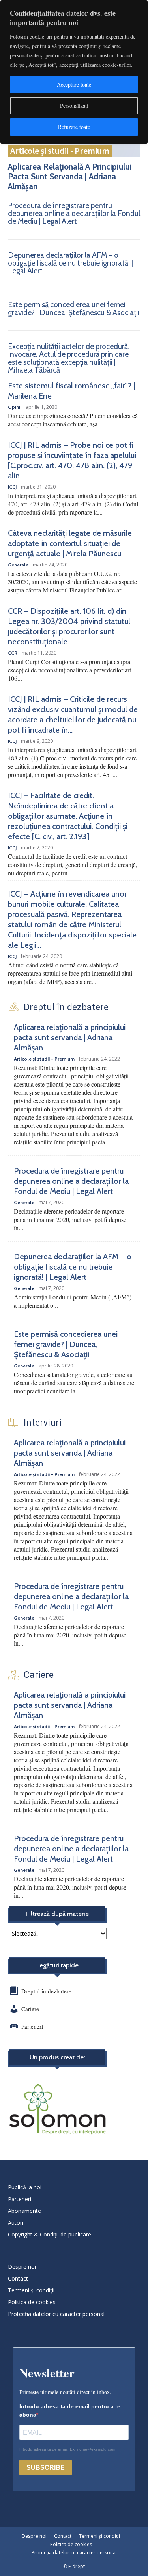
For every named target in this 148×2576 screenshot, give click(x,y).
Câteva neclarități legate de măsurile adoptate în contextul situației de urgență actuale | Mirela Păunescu (70, 543)
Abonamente (24, 2211)
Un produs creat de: (57, 2057)
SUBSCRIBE (46, 2468)
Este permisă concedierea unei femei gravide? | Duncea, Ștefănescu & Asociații (74, 309)
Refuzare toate (74, 127)
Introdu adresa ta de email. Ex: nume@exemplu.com (67, 2449)
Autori (16, 2223)
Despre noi (22, 2267)
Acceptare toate (74, 84)
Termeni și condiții (31, 2290)
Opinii (15, 407)
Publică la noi (25, 2187)
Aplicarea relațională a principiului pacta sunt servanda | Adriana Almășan (70, 176)
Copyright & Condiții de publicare (50, 2234)
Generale (18, 565)
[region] (74, 72)
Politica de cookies (32, 2302)
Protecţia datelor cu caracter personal (56, 2314)
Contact (18, 2278)
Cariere (30, 2009)
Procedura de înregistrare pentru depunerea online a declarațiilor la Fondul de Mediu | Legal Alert (74, 213)
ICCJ (12, 487)
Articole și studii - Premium (60, 151)
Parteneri (32, 2026)
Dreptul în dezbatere (46, 1991)
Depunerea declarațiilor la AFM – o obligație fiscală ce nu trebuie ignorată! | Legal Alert (70, 263)
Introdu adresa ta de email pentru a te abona (70, 2411)
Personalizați (74, 106)
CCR (13, 653)
